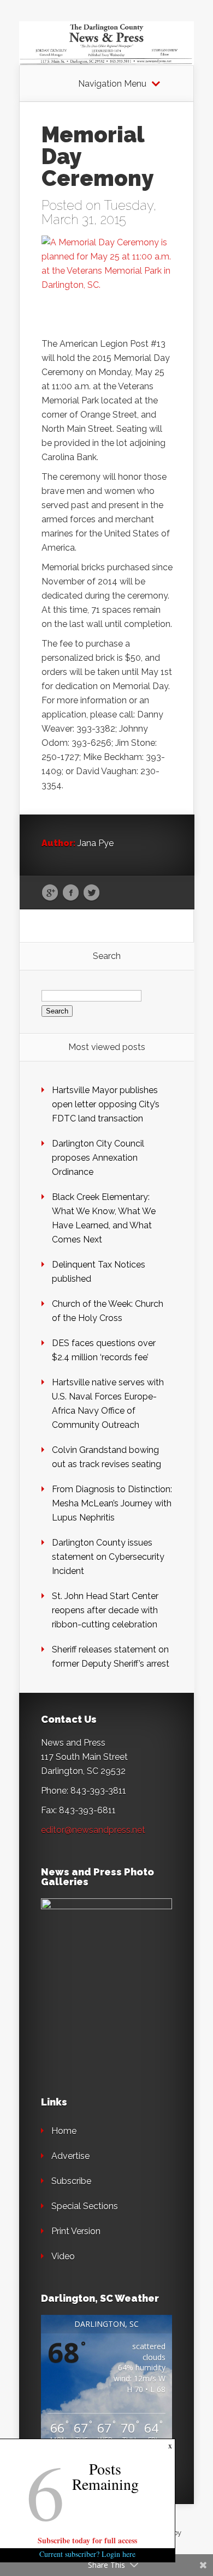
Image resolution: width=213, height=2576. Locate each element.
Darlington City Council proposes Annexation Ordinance (98, 1158)
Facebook (71, 893)
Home (64, 2131)
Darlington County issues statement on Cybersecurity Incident (108, 1557)
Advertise (70, 2156)
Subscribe (71, 2181)
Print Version (76, 2231)
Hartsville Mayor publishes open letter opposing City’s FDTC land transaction (106, 1104)
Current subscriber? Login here (87, 2554)
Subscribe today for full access (87, 2540)
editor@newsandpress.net (93, 1830)
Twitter (91, 893)
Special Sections (85, 2206)
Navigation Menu (112, 84)
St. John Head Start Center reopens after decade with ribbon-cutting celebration (105, 1610)
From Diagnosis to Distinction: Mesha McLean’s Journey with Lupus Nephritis (112, 1503)
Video (63, 2256)
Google (50, 893)
